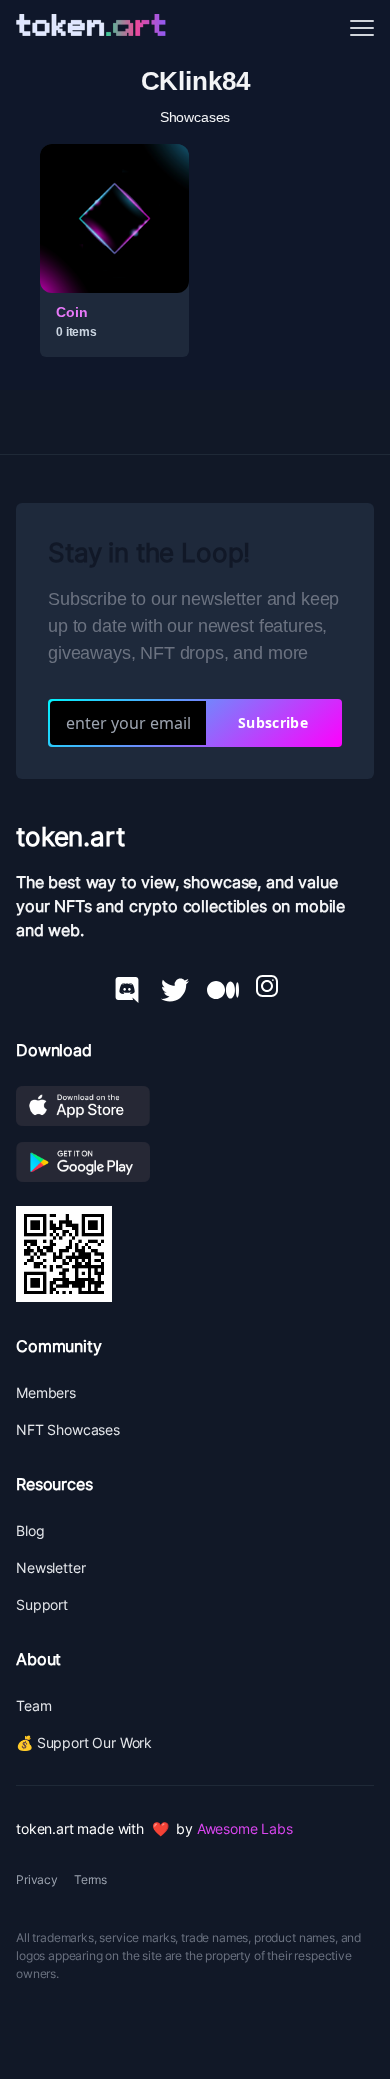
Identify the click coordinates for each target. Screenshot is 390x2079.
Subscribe (273, 722)
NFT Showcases (68, 1429)
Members (46, 1392)
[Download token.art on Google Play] (195, 1162)
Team (33, 1705)
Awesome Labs (245, 1828)
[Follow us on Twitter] (175, 986)
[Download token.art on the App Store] (195, 1106)
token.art (70, 836)
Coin (71, 312)
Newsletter (50, 1567)
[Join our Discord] (127, 986)
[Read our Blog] (223, 986)
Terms (90, 1879)
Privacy (37, 1879)
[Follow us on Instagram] (267, 986)
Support (42, 1604)
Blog (30, 1530)
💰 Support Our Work (84, 1742)
